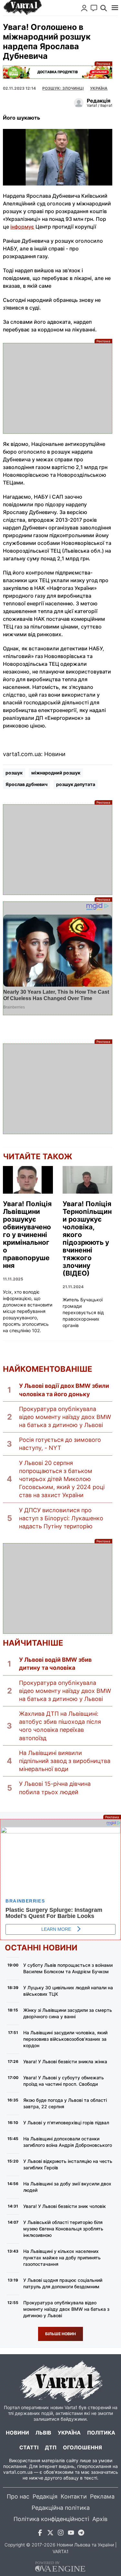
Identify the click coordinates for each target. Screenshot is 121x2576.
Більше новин (60, 2334)
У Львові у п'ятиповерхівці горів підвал (66, 2123)
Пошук (104, 8)
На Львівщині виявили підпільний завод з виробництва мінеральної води (65, 1761)
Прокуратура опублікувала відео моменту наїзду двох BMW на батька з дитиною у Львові (65, 1417)
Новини (17, 2433)
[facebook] (40, 2534)
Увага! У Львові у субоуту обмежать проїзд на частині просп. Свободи (64, 2081)
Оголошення (82, 2447)
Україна (69, 2433)
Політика (101, 2433)
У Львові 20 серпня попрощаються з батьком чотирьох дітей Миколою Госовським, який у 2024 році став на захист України (62, 1479)
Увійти (84, 8)
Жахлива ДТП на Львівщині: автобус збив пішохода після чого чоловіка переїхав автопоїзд (60, 1726)
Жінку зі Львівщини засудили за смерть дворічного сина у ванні (68, 2013)
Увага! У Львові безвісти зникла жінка (65, 2061)
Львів (43, 2433)
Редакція (45, 2496)
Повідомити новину (94, 8)
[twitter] (50, 2534)
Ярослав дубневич (26, 784)
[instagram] (61, 2534)
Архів (100, 2519)
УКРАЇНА (99, 88)
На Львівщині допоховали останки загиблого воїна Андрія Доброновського (68, 2142)
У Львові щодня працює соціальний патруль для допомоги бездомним (63, 2283)
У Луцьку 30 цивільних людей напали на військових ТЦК (68, 1991)
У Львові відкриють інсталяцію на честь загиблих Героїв (68, 2164)
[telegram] (81, 2534)
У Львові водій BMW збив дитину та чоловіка (55, 1664)
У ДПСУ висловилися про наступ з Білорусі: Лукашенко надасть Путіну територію (61, 1518)
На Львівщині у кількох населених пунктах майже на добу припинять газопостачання (62, 2258)
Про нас (18, 2496)
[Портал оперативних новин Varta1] (22, 8)
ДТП (51, 2447)
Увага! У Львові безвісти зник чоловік (65, 2206)
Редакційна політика (61, 2508)
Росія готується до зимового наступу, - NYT (60, 1444)
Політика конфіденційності (51, 2519)
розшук (14, 773)
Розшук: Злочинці (63, 88)
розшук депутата (76, 784)
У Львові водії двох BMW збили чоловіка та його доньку (64, 1390)
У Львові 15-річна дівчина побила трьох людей (55, 1788)
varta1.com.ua (18, 2472)
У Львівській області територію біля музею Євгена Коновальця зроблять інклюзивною (63, 2229)
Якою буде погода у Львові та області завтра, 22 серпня (65, 2103)
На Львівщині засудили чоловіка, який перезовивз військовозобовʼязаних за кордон (65, 2039)
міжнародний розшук (56, 773)
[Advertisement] (57, 388)
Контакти (74, 2496)
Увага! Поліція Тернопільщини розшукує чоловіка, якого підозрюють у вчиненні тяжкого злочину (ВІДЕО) (87, 1239)
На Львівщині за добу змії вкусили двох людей (67, 2187)
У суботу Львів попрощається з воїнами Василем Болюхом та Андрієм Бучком (68, 1968)
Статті (29, 2447)
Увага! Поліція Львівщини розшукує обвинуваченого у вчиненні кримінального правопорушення (27, 1235)
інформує (22, 227)
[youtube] (71, 2534)
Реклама (57, 72)
